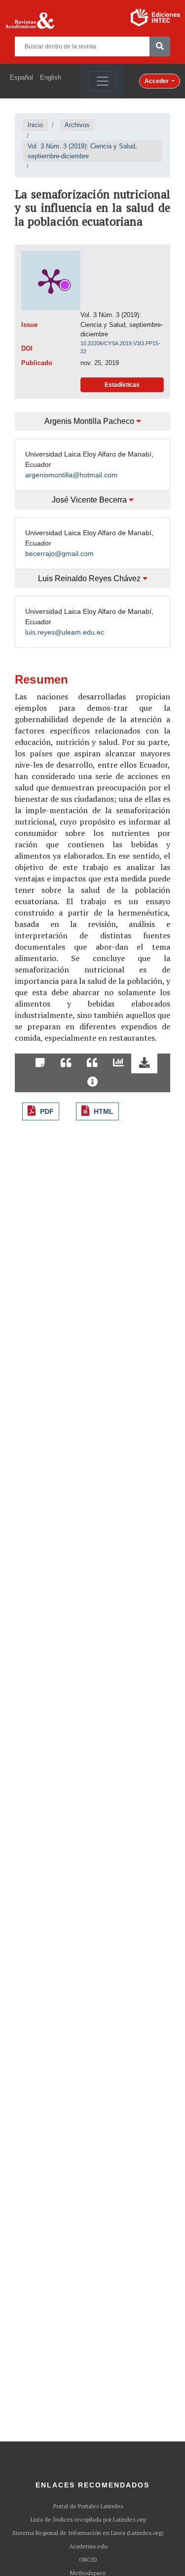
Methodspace (88, 2573)
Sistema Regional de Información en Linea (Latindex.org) (88, 2533)
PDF (47, 1111)
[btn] (160, 46)
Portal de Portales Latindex (88, 2506)
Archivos (77, 125)
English (51, 77)
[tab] (40, 1063)
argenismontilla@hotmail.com (71, 475)
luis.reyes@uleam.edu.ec (65, 632)
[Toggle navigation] (103, 81)
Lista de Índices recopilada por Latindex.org (88, 2520)
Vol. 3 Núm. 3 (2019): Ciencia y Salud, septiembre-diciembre (82, 151)
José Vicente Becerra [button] (90, 500)
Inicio (35, 125)
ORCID (88, 2560)
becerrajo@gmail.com (59, 553)
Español (21, 77)
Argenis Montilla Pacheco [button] (90, 421)
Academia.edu (88, 2546)
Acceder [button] (157, 81)
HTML (104, 1111)
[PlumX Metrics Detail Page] (51, 280)
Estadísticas (122, 385)
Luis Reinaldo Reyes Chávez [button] (90, 578)
